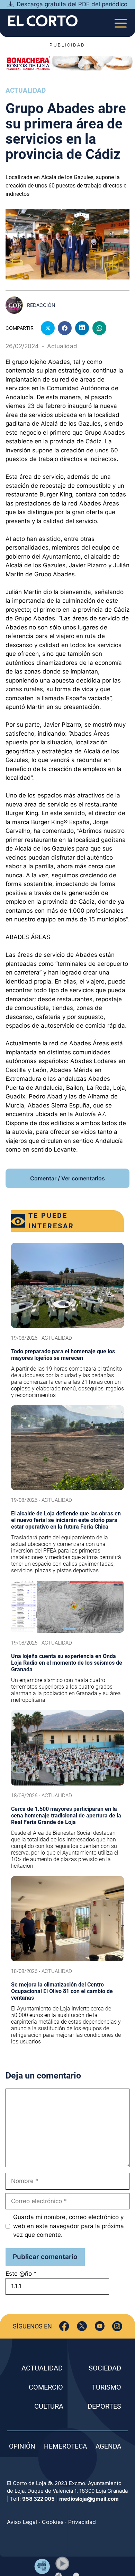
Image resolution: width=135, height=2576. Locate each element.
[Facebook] (64, 2326)
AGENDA (108, 2446)
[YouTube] (100, 2326)
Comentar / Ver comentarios (67, 1178)
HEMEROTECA (65, 2446)
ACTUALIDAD (42, 2368)
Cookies (53, 2522)
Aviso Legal (22, 2522)
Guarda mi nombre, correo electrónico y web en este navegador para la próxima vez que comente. (69, 2226)
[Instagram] (117, 2326)
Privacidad (82, 2522)
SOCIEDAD (105, 2368)
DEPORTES (104, 2406)
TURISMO (106, 2387)
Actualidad (26, 90)
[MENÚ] (121, 21)
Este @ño (21, 2274)
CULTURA (49, 2406)
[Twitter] (82, 2326)
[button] (62, 2564)
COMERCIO (46, 2387)
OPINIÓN (22, 2446)
